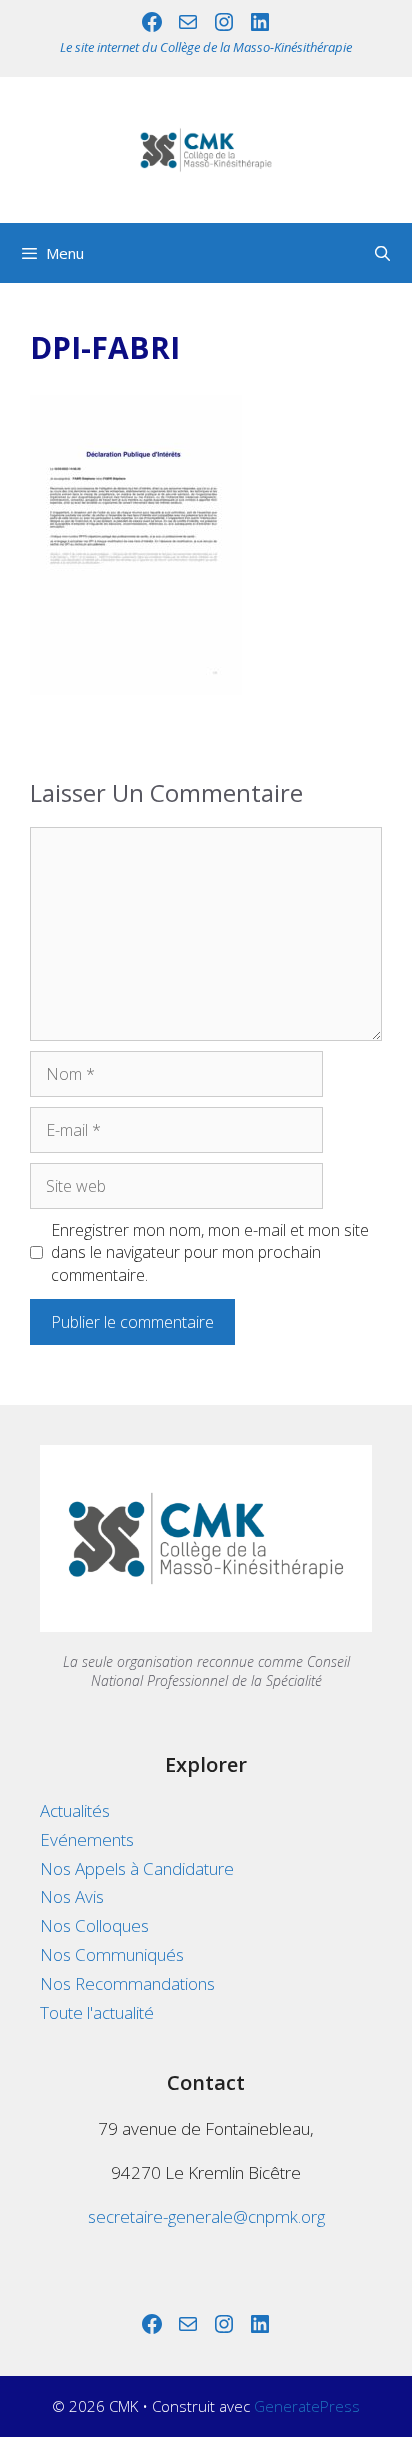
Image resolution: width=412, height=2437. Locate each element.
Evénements (87, 1839)
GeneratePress (307, 2406)
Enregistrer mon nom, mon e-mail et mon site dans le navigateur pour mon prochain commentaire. (210, 1252)
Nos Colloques (94, 1925)
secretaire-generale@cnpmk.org (206, 2216)
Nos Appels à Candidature (137, 1868)
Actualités (75, 1810)
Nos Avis (72, 1896)
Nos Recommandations (127, 1983)
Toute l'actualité (97, 2012)
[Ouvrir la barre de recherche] (382, 253)
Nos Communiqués (112, 1954)
